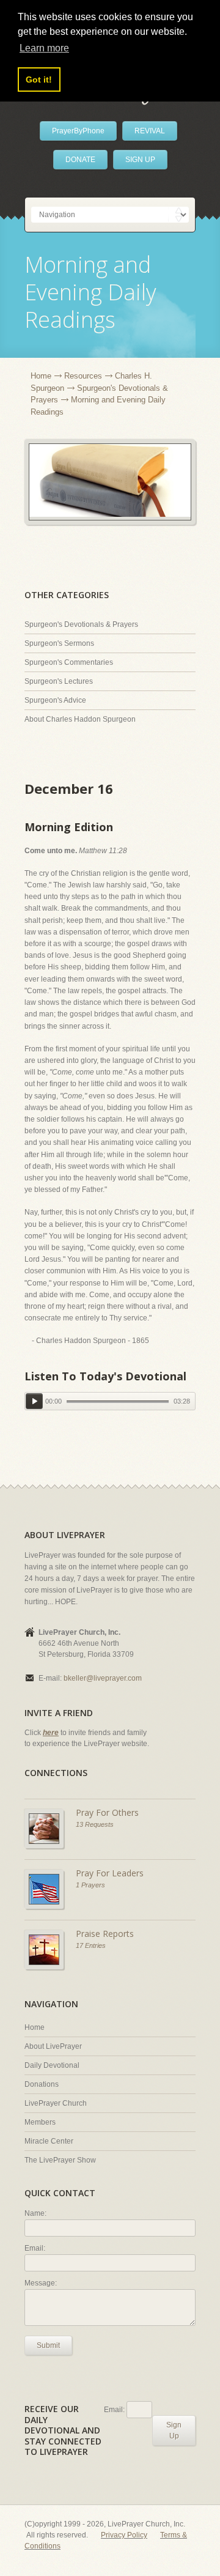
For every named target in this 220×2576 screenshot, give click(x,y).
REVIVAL (150, 131)
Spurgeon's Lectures (59, 681)
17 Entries (91, 1945)
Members (40, 2122)
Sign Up (174, 2430)
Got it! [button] (39, 80)
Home (41, 376)
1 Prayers (90, 1885)
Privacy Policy (124, 2535)
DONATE (80, 160)
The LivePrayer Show (60, 2160)
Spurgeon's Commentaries (69, 662)
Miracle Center (49, 2141)
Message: (41, 2283)
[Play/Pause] (34, 1401)
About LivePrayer (53, 2046)
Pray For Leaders (110, 1873)
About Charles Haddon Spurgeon (80, 719)
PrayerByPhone (78, 131)
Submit (48, 2345)
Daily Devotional (52, 2065)
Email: (35, 2248)
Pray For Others (107, 1812)
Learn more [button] (44, 48)
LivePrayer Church (56, 2103)
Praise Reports (105, 1934)
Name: (35, 2213)
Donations (42, 2084)
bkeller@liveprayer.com (103, 1678)
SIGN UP (140, 160)
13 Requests (95, 1824)
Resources (83, 376)
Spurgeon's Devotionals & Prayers (81, 624)
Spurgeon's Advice (55, 700)
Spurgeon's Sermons (59, 643)
